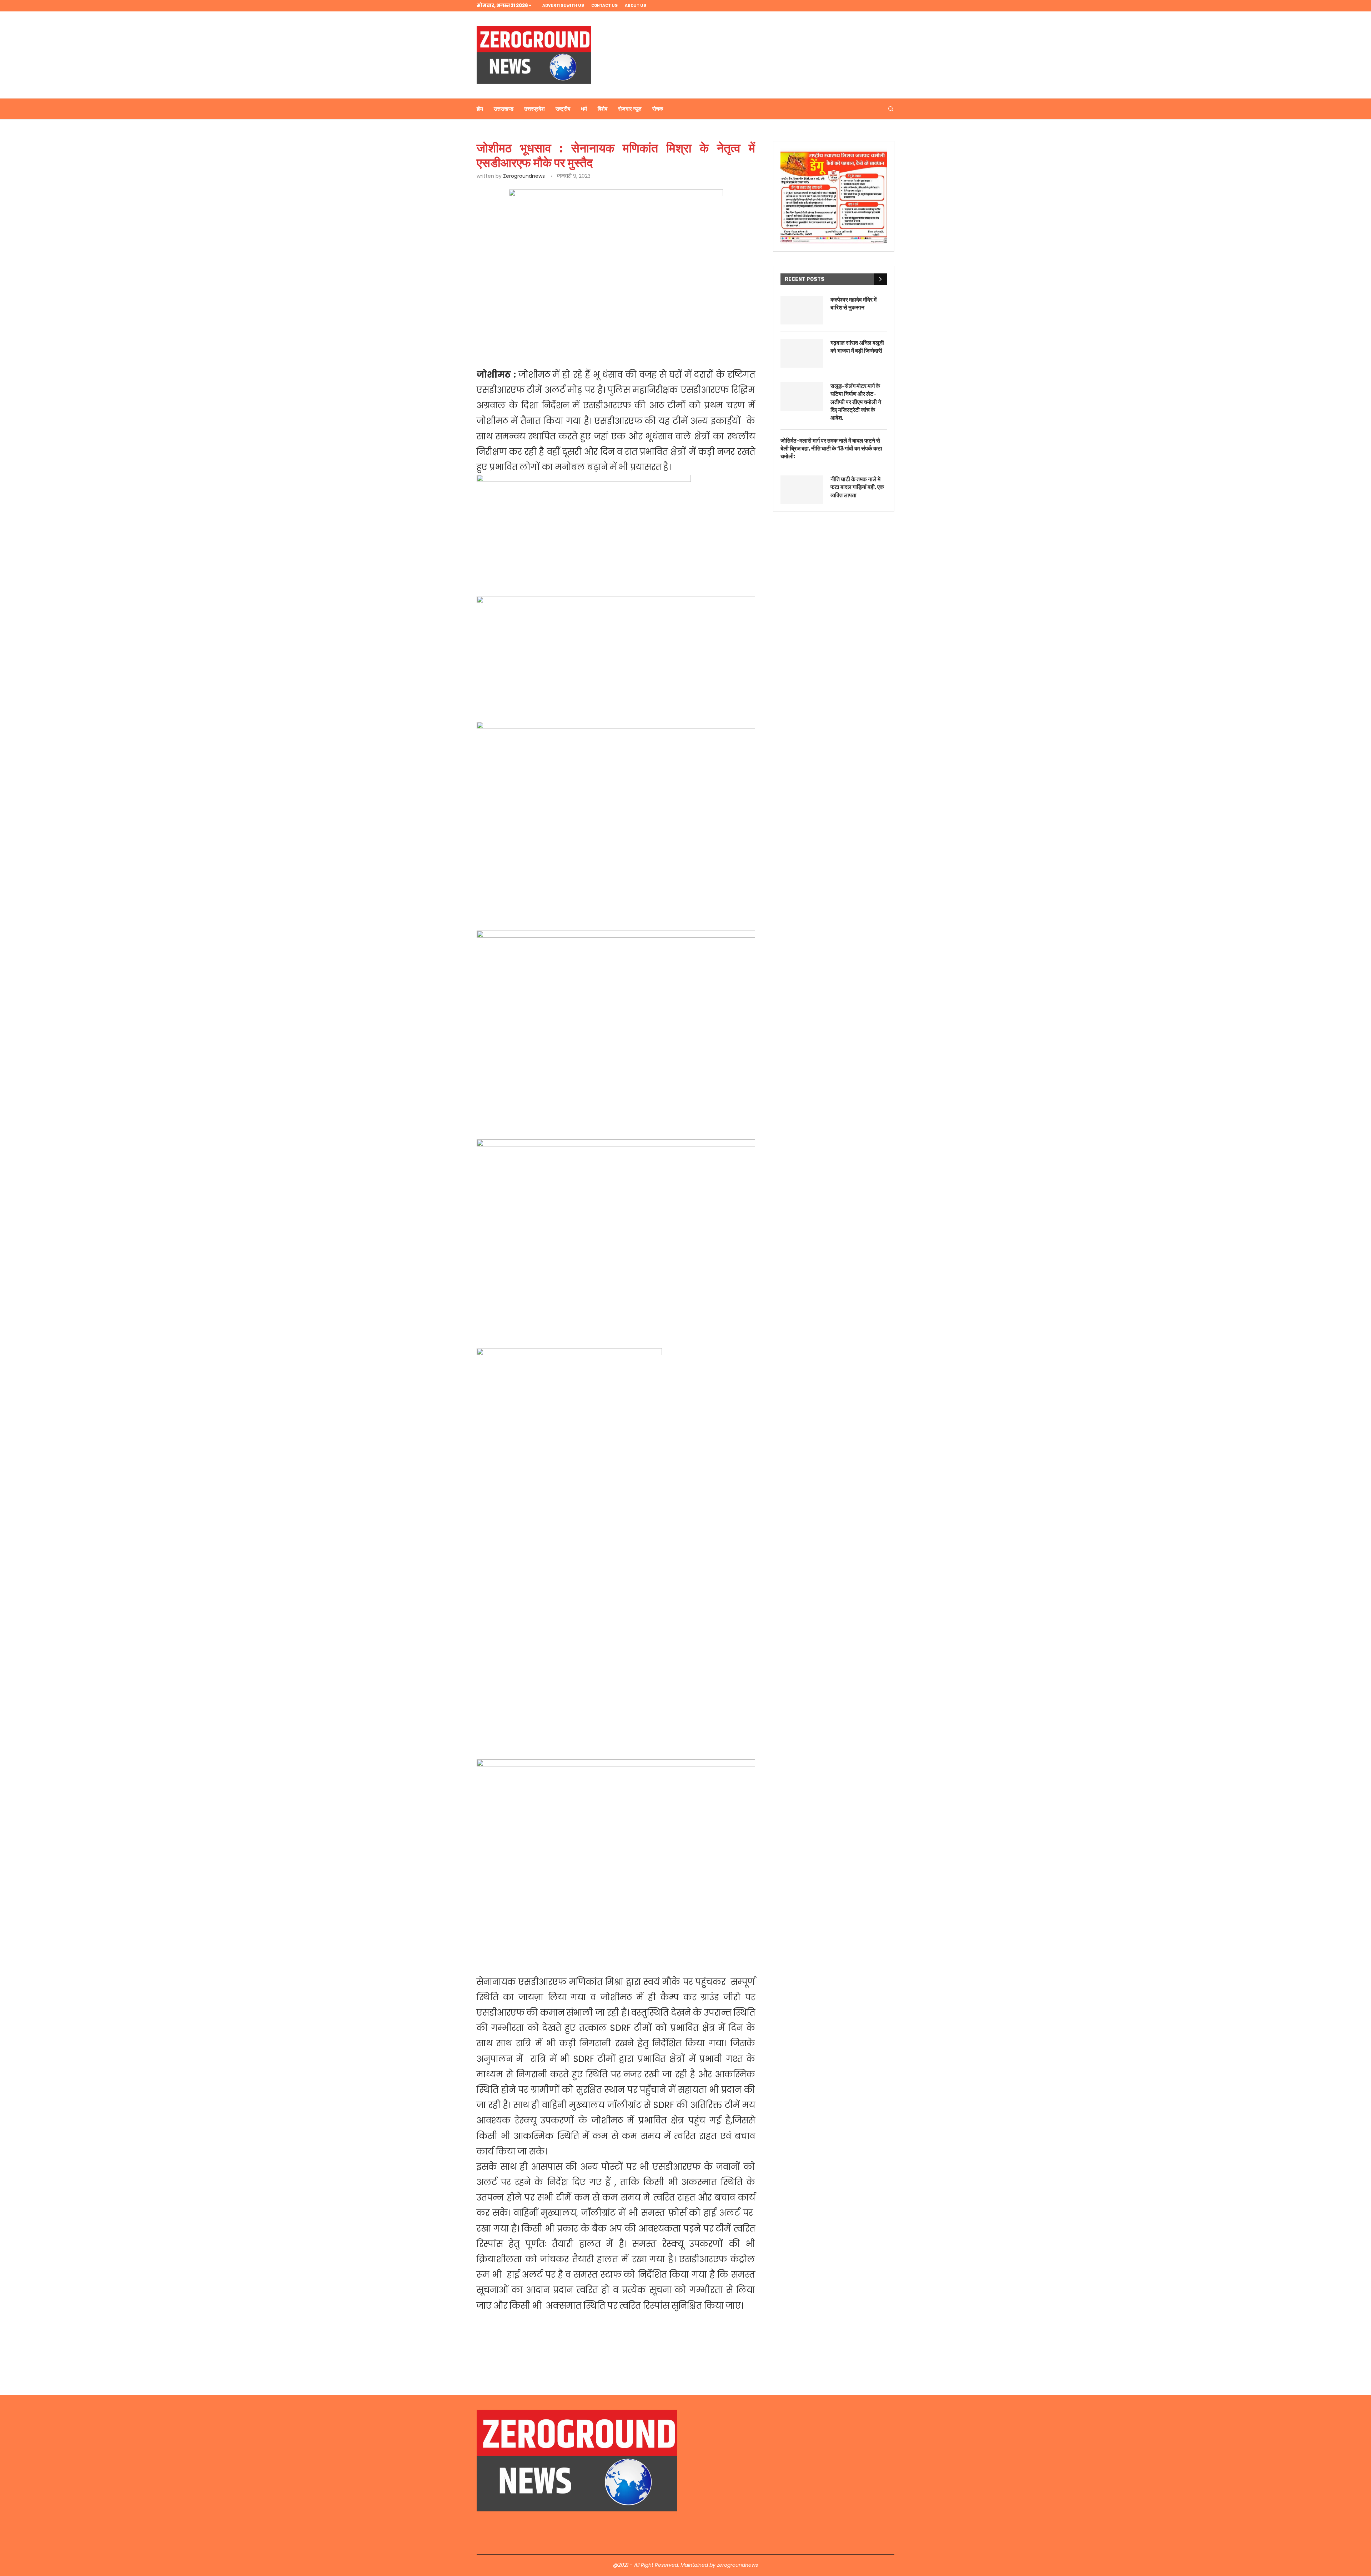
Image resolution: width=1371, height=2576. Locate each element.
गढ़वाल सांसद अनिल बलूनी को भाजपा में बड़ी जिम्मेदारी (857, 347)
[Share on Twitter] (559, 330)
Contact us (604, 6)
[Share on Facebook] (543, 330)
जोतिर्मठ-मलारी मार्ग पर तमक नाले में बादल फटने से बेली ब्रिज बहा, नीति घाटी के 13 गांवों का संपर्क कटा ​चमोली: (832, 449)
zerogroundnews (524, 176)
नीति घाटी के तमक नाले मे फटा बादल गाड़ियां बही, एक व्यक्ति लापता (857, 487)
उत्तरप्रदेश (534, 109)
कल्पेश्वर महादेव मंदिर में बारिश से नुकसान (853, 304)
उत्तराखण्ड (504, 109)
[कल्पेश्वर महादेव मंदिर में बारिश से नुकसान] (802, 310)
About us (636, 6)
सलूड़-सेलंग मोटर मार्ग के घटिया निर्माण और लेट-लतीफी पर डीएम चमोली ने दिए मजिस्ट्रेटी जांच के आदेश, (856, 402)
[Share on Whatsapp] (592, 330)
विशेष (602, 109)
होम (480, 109)
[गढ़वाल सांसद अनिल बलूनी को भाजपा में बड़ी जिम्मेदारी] (802, 353)
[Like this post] (527, 330)
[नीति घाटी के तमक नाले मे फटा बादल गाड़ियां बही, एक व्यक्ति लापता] (802, 490)
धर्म (584, 109)
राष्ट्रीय (563, 109)
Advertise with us (563, 6)
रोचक (658, 109)
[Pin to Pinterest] (576, 330)
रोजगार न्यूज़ (630, 109)
